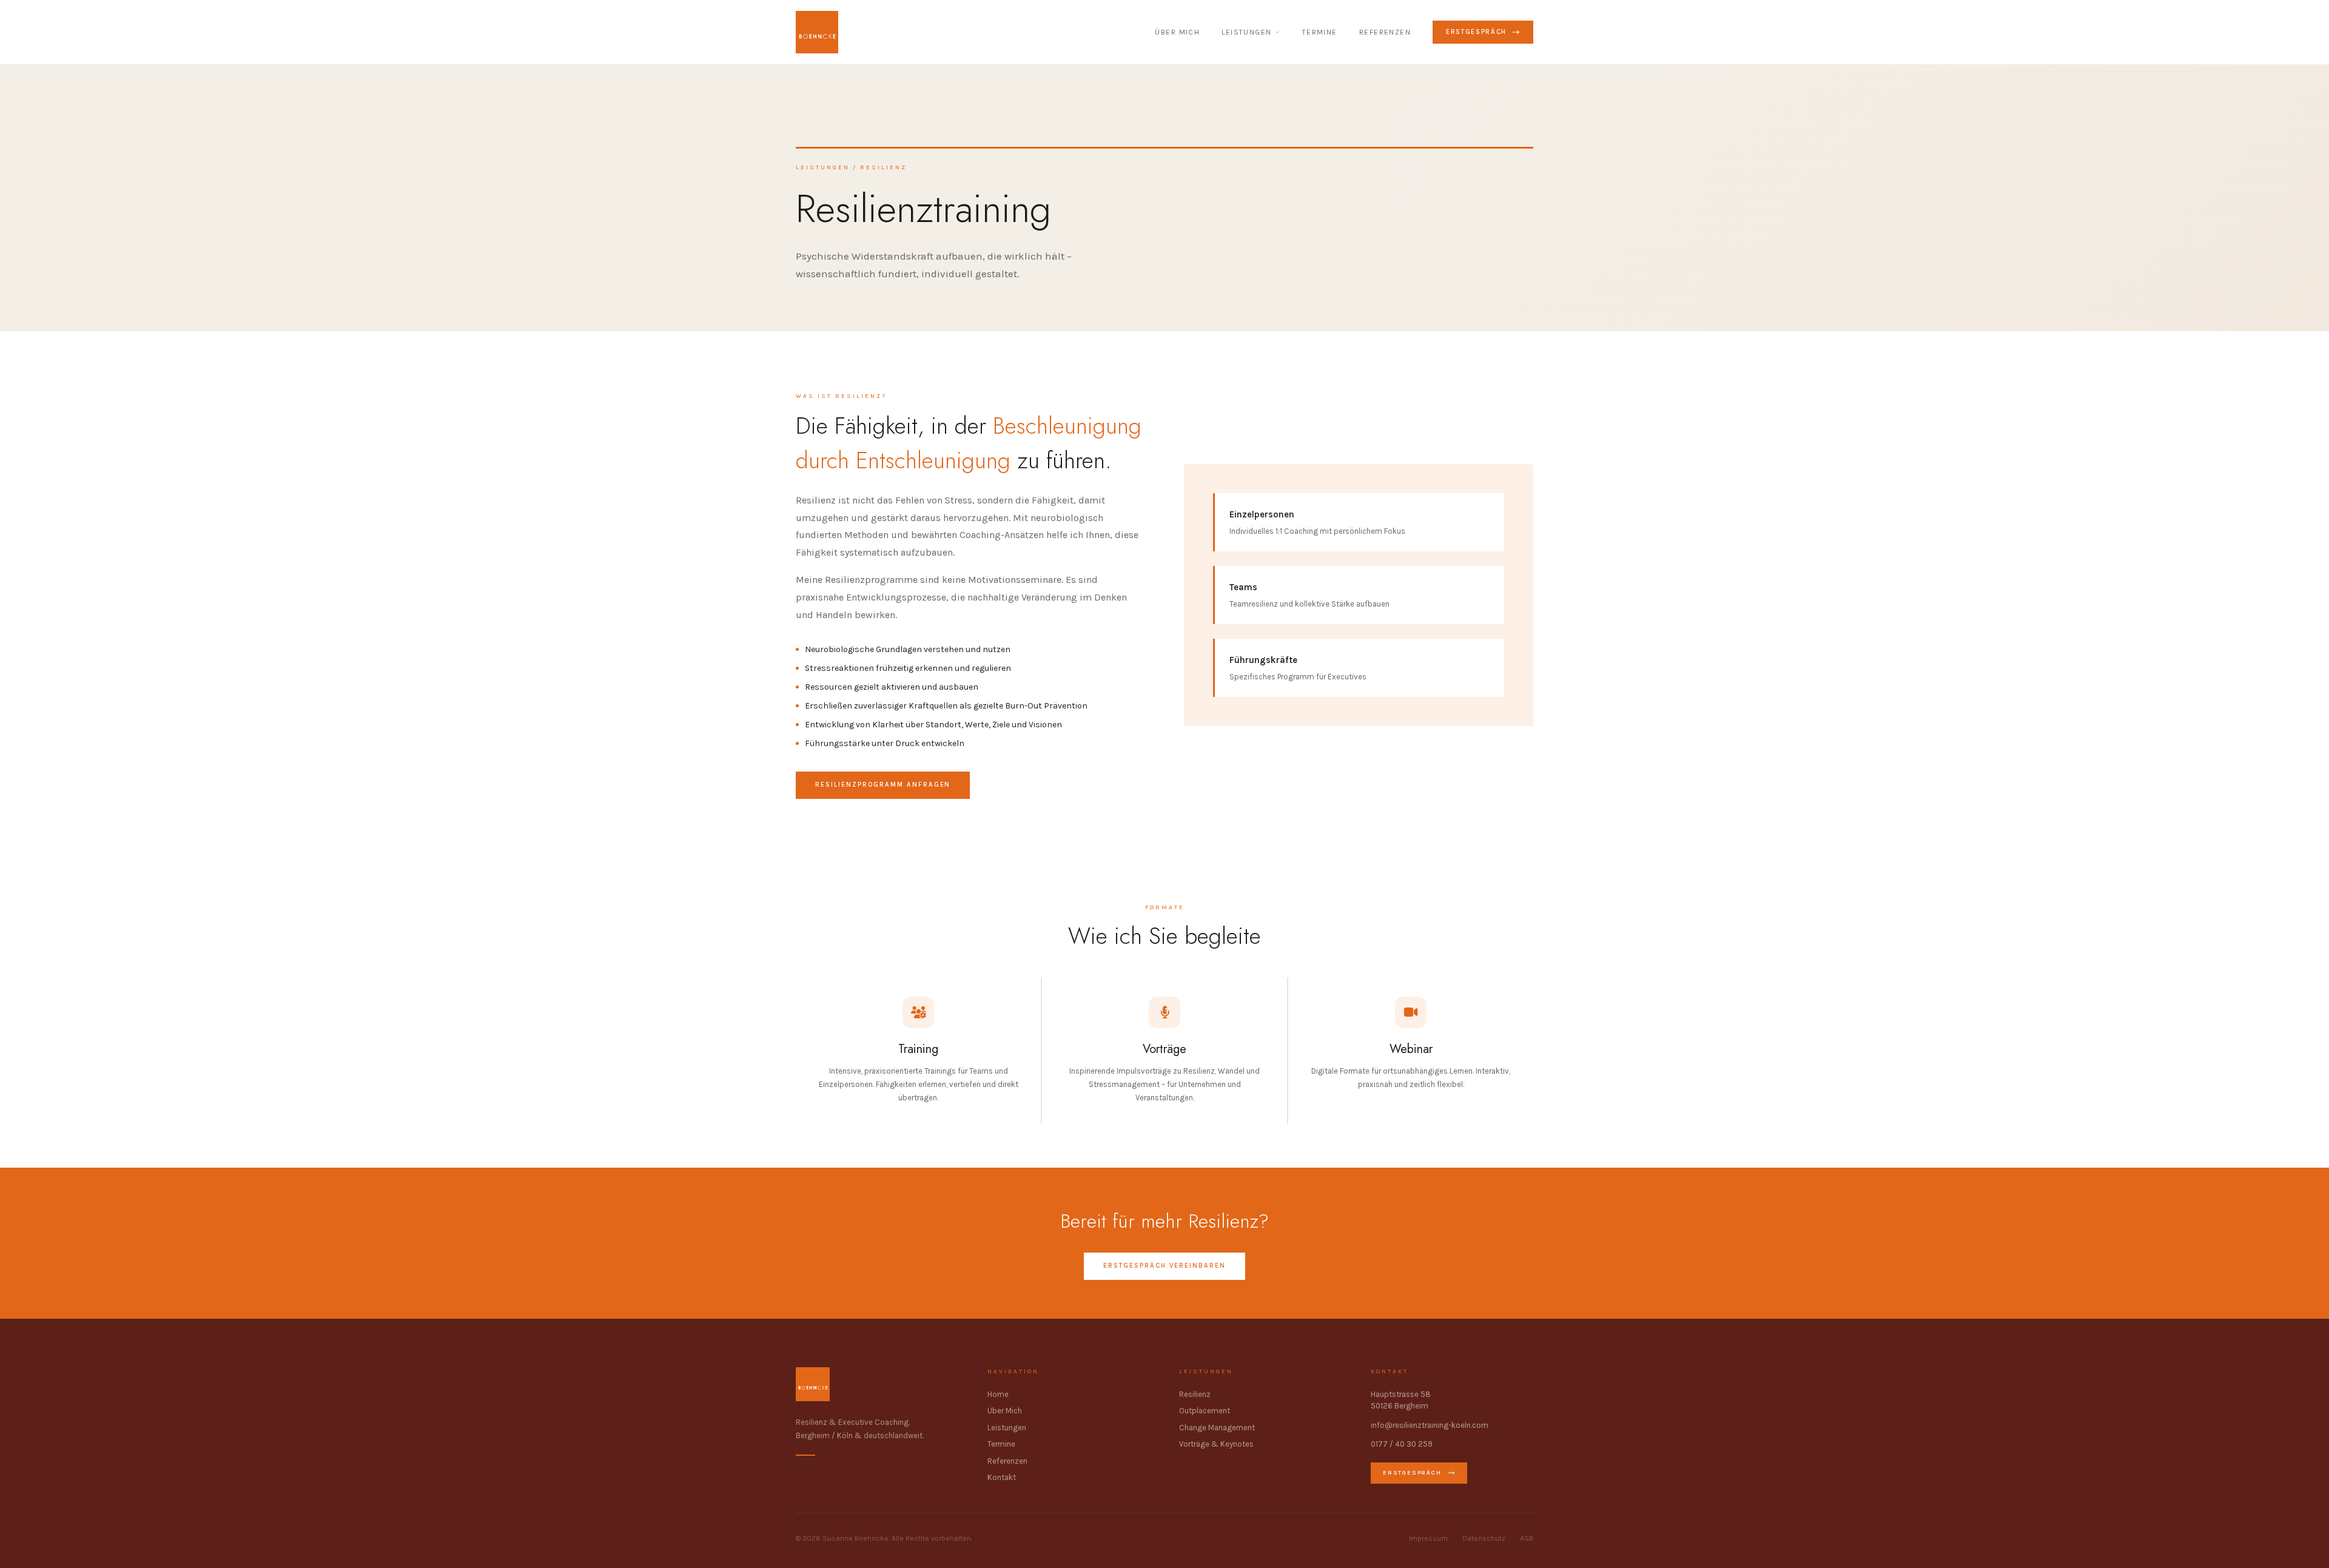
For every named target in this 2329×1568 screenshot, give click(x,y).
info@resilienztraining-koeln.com (1430, 1425)
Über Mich (1005, 1411)
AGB (1527, 1538)
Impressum (1428, 1538)
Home (998, 1394)
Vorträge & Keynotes (1216, 1444)
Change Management (1217, 1428)
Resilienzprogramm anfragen (883, 785)
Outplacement (1205, 1411)
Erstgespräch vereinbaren (1164, 1266)
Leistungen (1246, 32)
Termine (1320, 32)
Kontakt (1002, 1477)
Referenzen (1385, 32)
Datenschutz (1484, 1538)
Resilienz (1195, 1394)
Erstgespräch (1476, 32)
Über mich (1177, 32)
